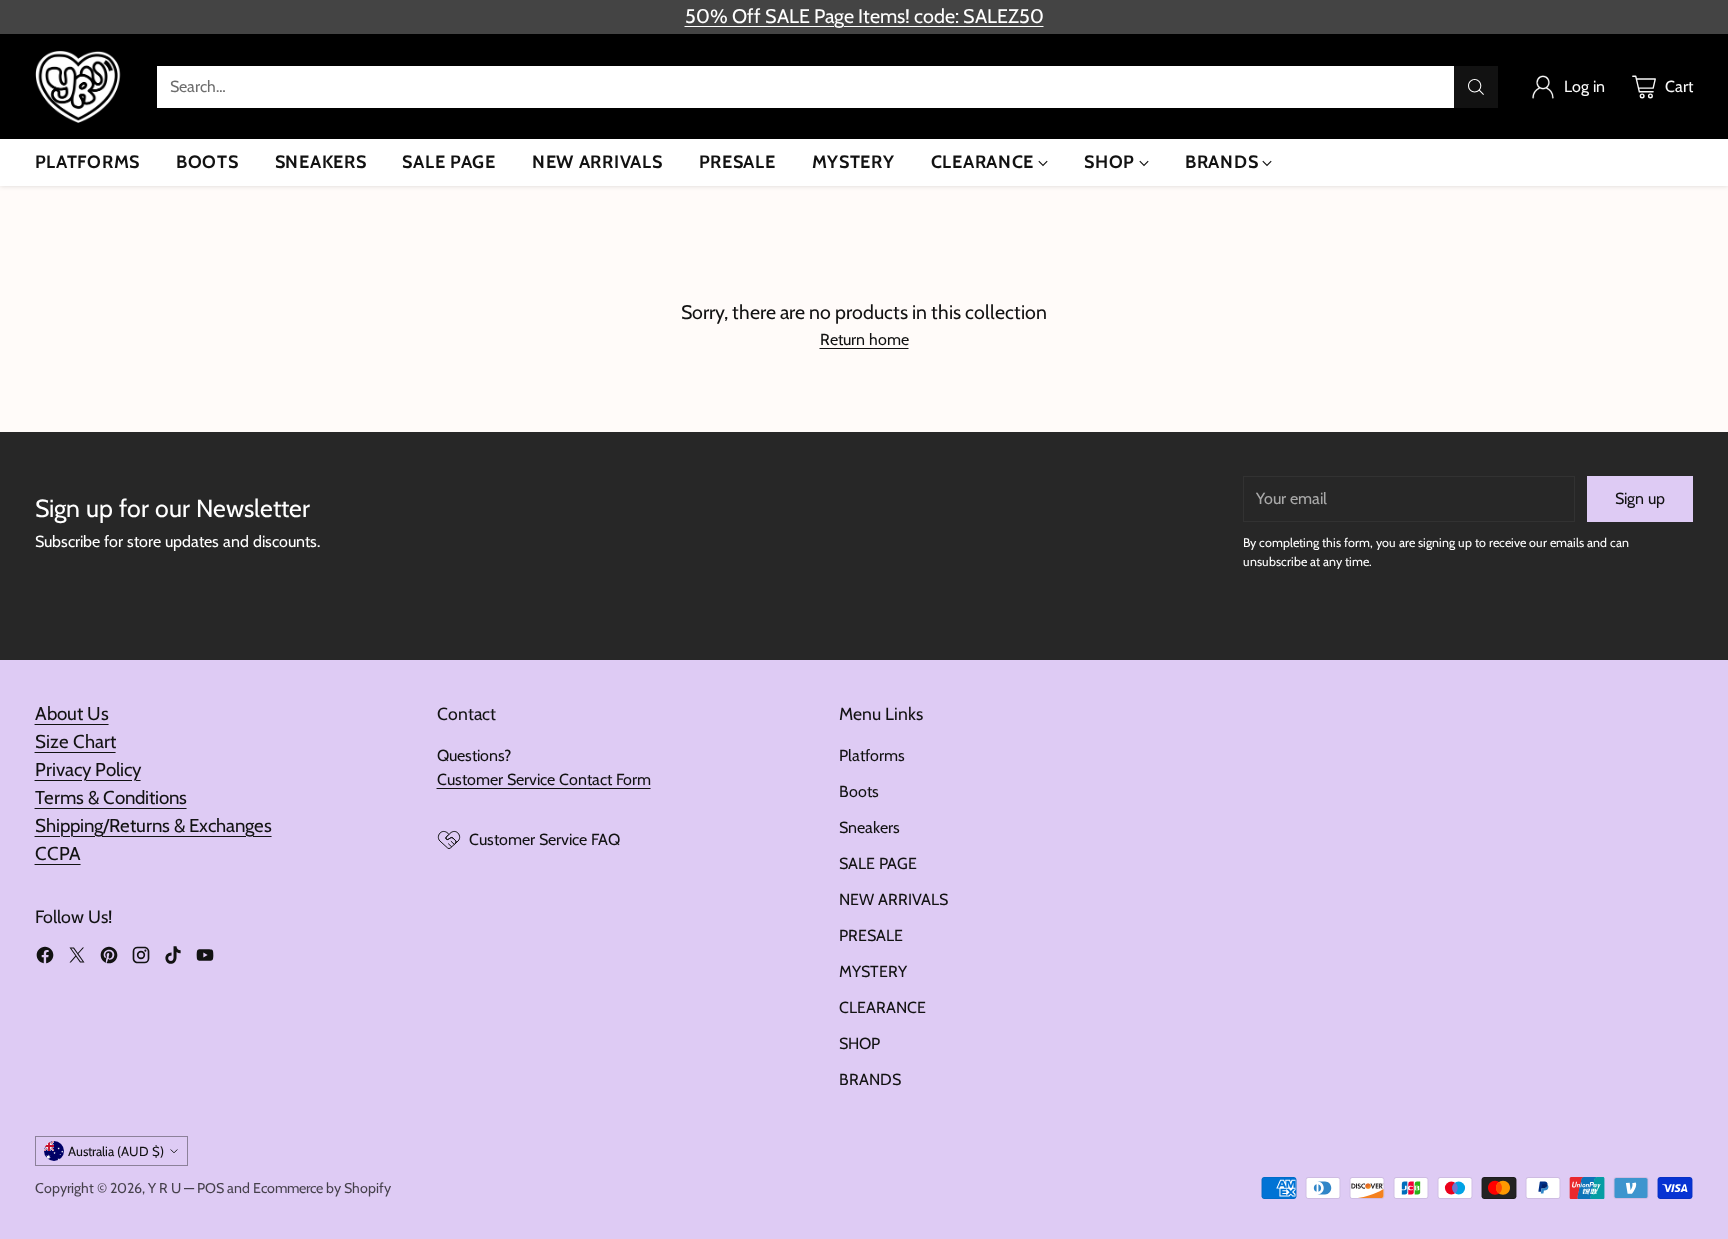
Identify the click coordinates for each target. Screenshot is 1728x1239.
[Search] (1476, 87)
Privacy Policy (88, 769)
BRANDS (870, 1079)
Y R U (164, 1188)
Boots (859, 791)
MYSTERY (873, 971)
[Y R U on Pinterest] (109, 958)
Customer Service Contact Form (544, 779)
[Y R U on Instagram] (141, 958)
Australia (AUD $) (116, 1151)
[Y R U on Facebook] (45, 958)
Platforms (872, 755)
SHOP (859, 1043)
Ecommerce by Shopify (322, 1188)
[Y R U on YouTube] (205, 958)
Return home (864, 339)
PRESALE (871, 935)
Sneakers (869, 827)
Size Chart (75, 741)
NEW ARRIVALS (893, 899)
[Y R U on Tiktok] (173, 958)
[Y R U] (80, 86)
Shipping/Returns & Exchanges (153, 825)
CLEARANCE (882, 1007)
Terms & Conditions (111, 797)
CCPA (58, 853)
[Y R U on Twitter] (77, 958)
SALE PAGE (878, 863)
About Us (72, 713)
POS (210, 1188)
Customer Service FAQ (544, 839)
